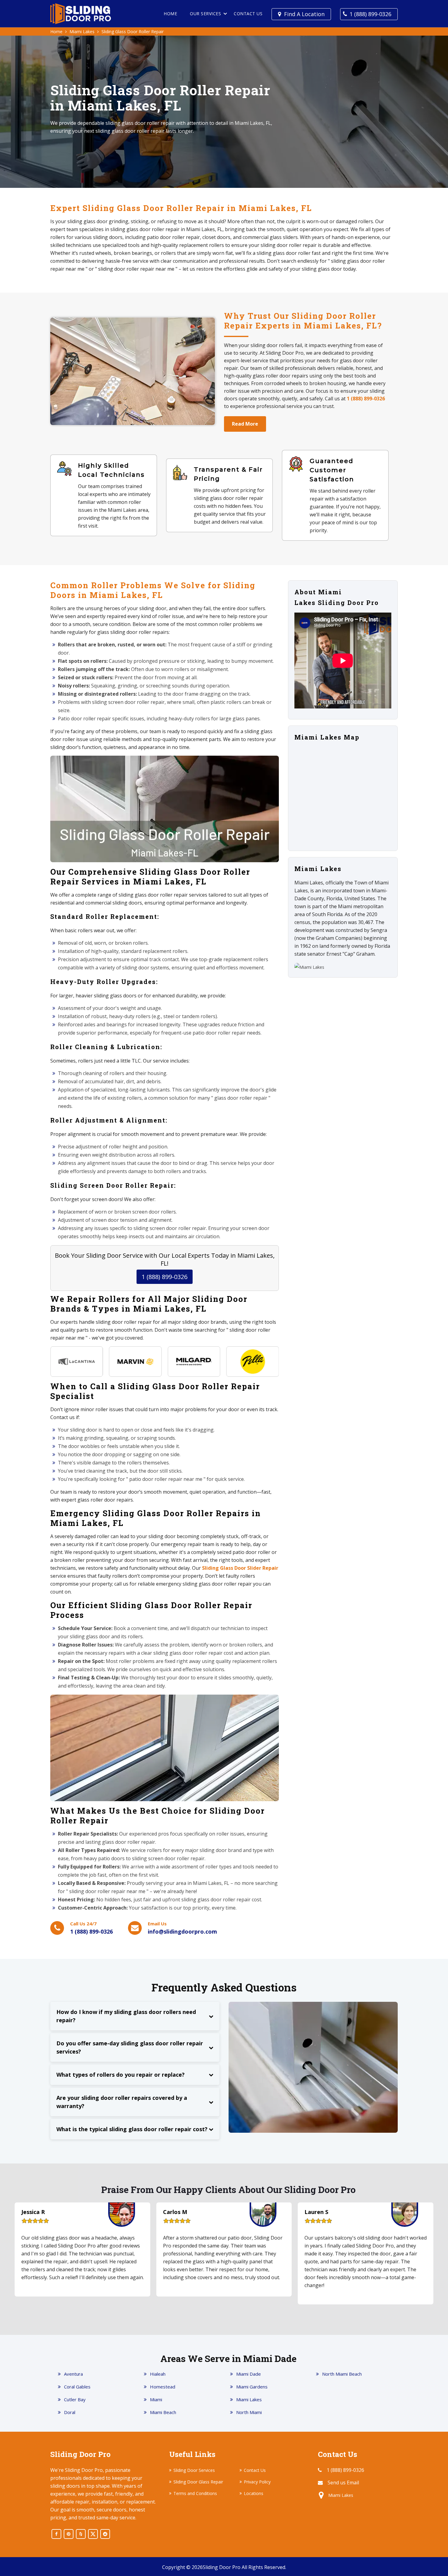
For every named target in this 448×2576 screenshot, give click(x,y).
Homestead (163, 2387)
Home (170, 14)
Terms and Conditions (195, 2493)
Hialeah (158, 2374)
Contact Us (248, 14)
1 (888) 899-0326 (370, 14)
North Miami (249, 2412)
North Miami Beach (342, 2374)
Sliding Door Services (194, 2470)
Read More (245, 424)
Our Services (205, 14)
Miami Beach (163, 2412)
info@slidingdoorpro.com (182, 1931)
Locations (254, 2493)
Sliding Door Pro (222, 2567)
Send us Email (343, 2483)
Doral (70, 2412)
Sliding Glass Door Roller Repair (133, 32)
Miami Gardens (252, 2387)
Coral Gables (77, 2387)
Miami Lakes (82, 32)
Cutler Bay (75, 2399)
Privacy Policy (257, 2482)
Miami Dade (249, 2374)
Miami (156, 2399)
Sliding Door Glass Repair (198, 2482)
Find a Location (304, 14)
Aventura (73, 2374)
